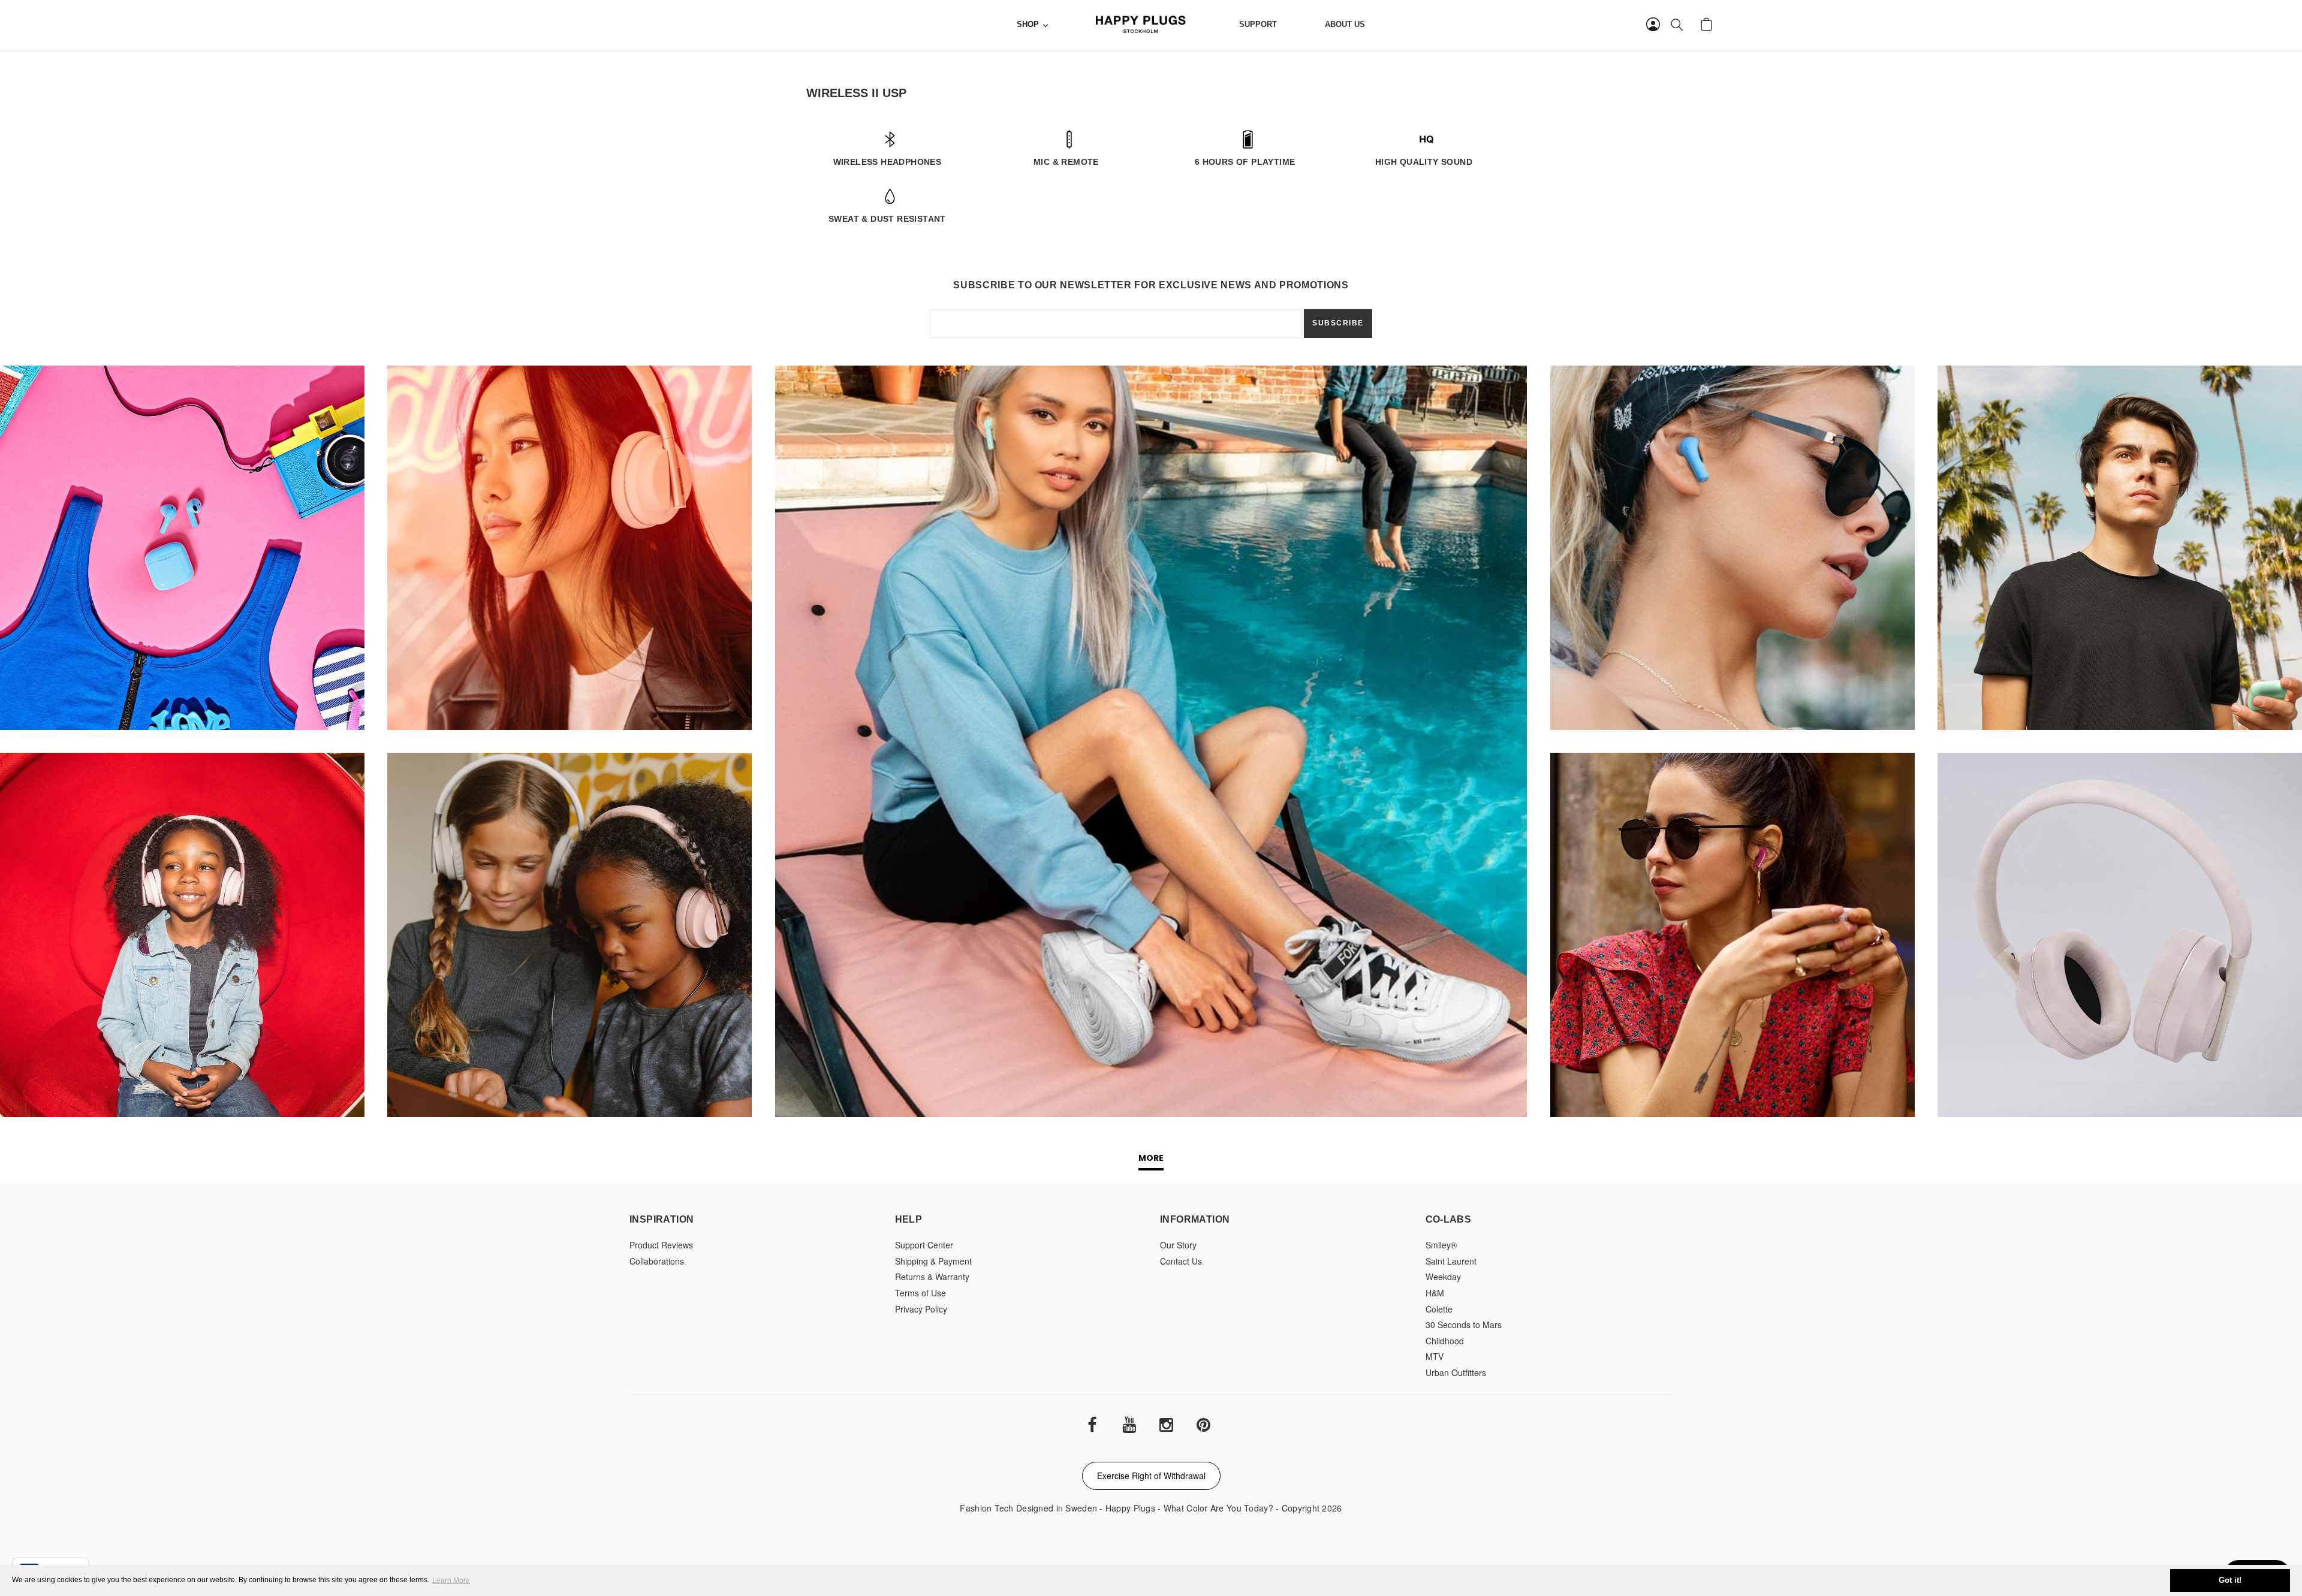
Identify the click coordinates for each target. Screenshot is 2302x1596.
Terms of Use (921, 1293)
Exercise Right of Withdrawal (1151, 1476)
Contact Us (1181, 1261)
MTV (1435, 1356)
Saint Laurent (1451, 1261)
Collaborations (657, 1261)
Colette (1439, 1309)
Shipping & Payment (933, 1261)
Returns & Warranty (932, 1277)
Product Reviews (661, 1245)
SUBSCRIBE (1338, 323)
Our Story (1178, 1245)
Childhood (1445, 1341)
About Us (1345, 25)
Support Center (924, 1245)
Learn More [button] (451, 1580)
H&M (1435, 1293)
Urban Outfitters (1456, 1372)
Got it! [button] (2230, 1580)
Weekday (1443, 1277)
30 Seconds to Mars (1464, 1325)
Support (1258, 25)
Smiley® (1441, 1245)
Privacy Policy (921, 1309)
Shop (1028, 25)
